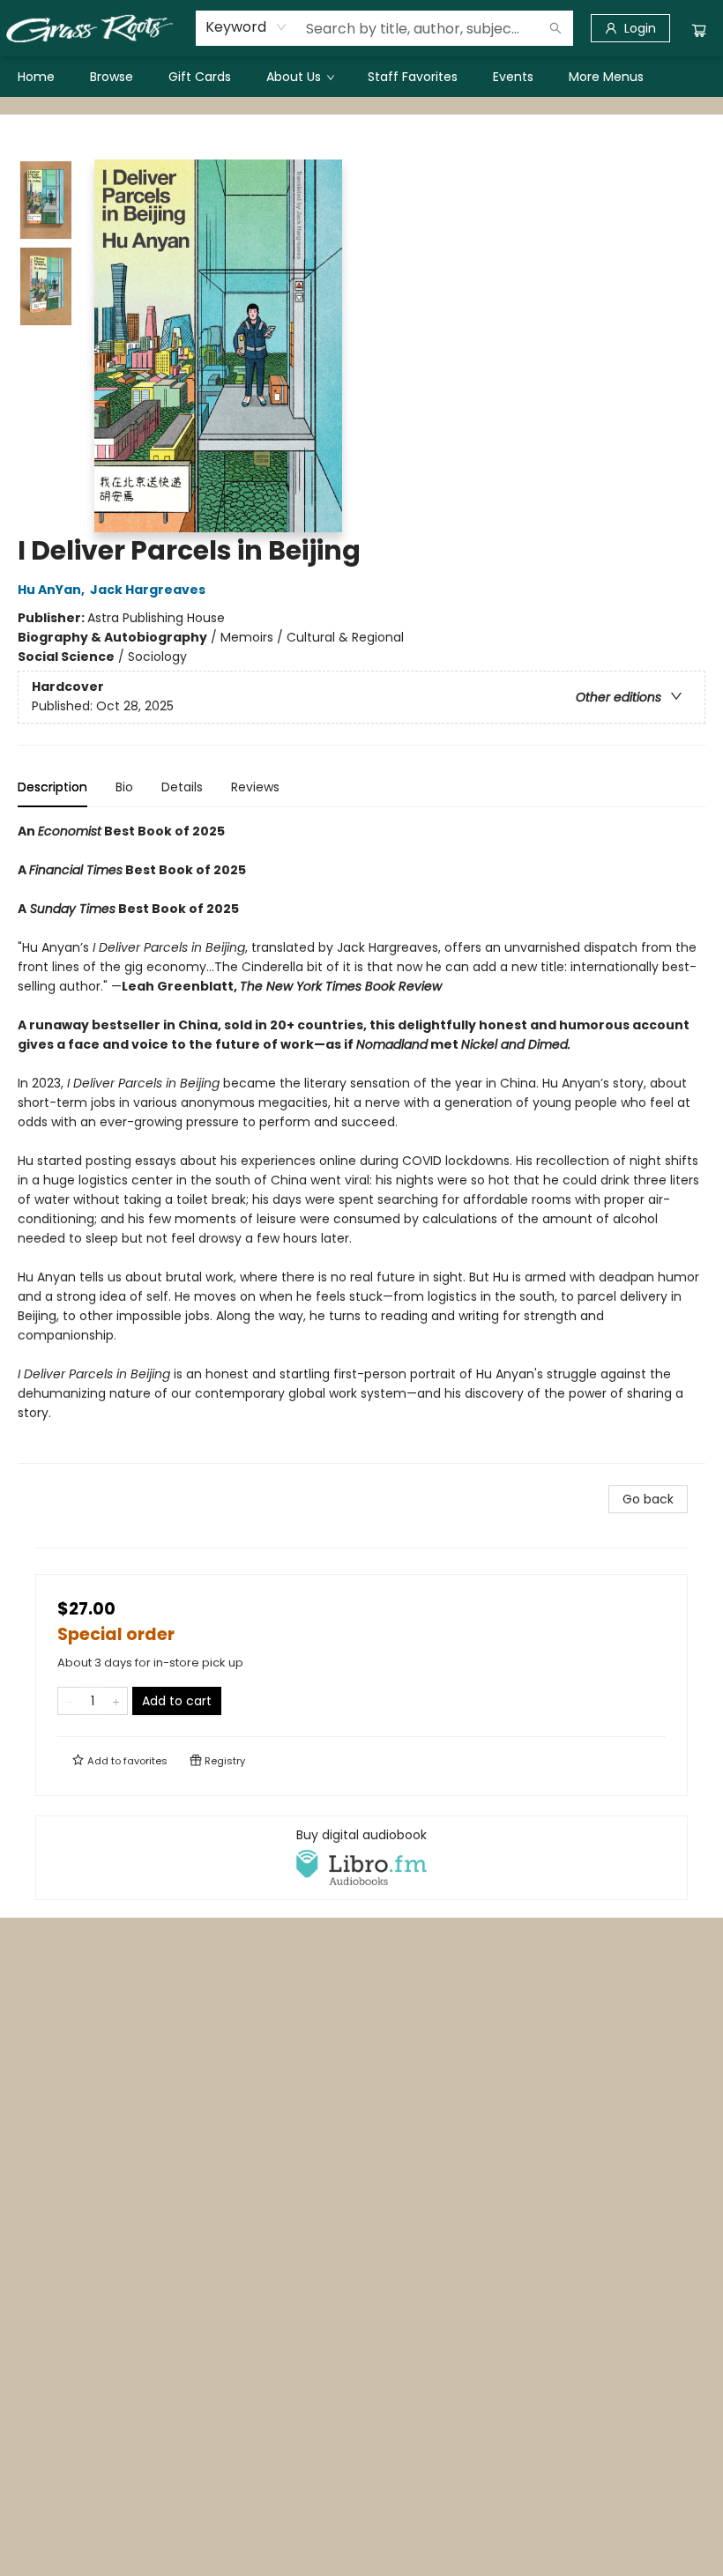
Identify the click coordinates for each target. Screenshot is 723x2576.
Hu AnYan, (52, 590)
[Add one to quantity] (116, 1701)
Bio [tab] (124, 787)
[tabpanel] (361, 1143)
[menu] (361, 77)
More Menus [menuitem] (606, 77)
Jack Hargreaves (148, 590)
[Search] (555, 28)
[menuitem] (36, 77)
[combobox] (246, 27)
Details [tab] (182, 787)
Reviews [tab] (255, 787)
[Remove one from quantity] (69, 1701)
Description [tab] (52, 787)
